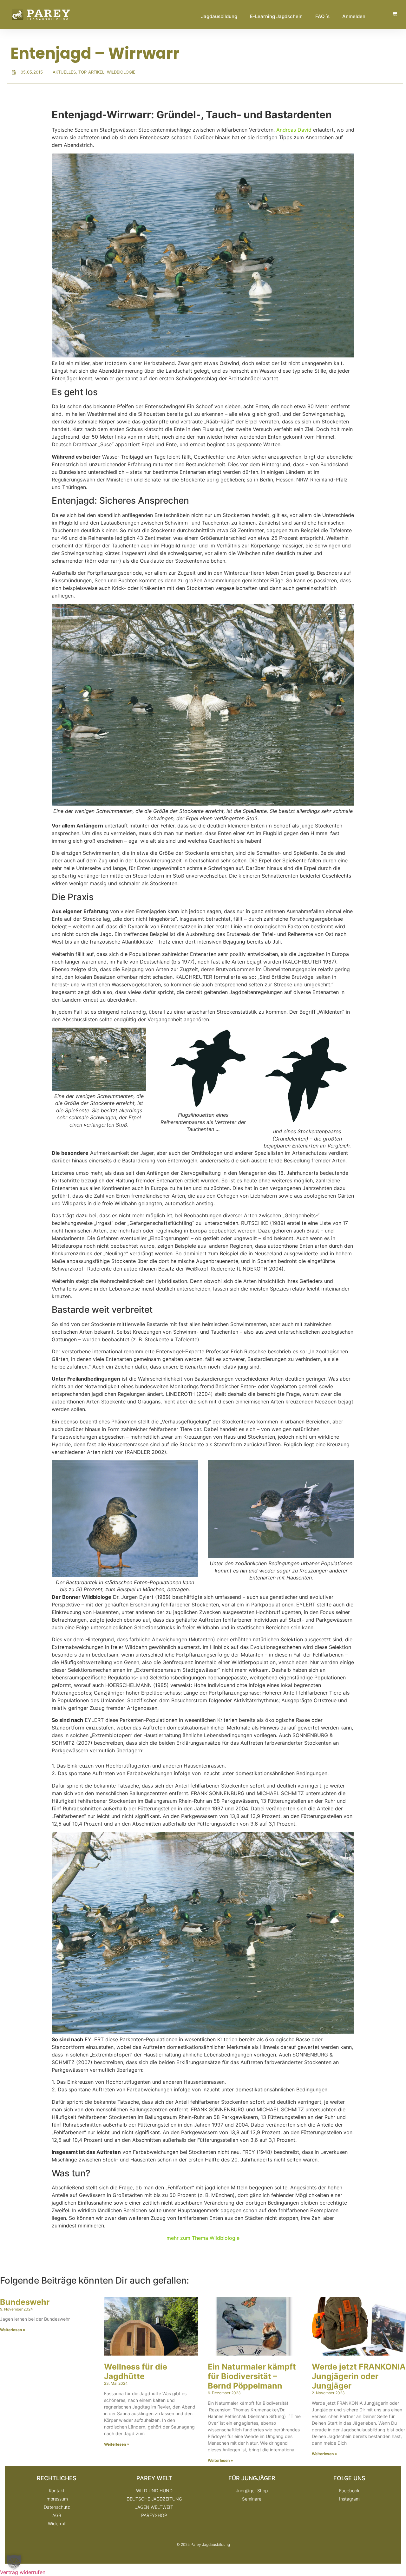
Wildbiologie (121, 72)
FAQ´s (322, 16)
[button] (14, 2562)
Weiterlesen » (13, 2330)
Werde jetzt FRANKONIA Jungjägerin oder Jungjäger (359, 2376)
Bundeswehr (25, 2302)
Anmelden (354, 16)
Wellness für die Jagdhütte (136, 2371)
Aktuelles (64, 72)
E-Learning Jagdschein (276, 16)
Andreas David (294, 130)
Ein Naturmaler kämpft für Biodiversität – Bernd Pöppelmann (252, 2376)
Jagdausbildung (219, 16)
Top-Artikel (91, 72)
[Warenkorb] (395, 14)
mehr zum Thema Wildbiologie (203, 2238)
